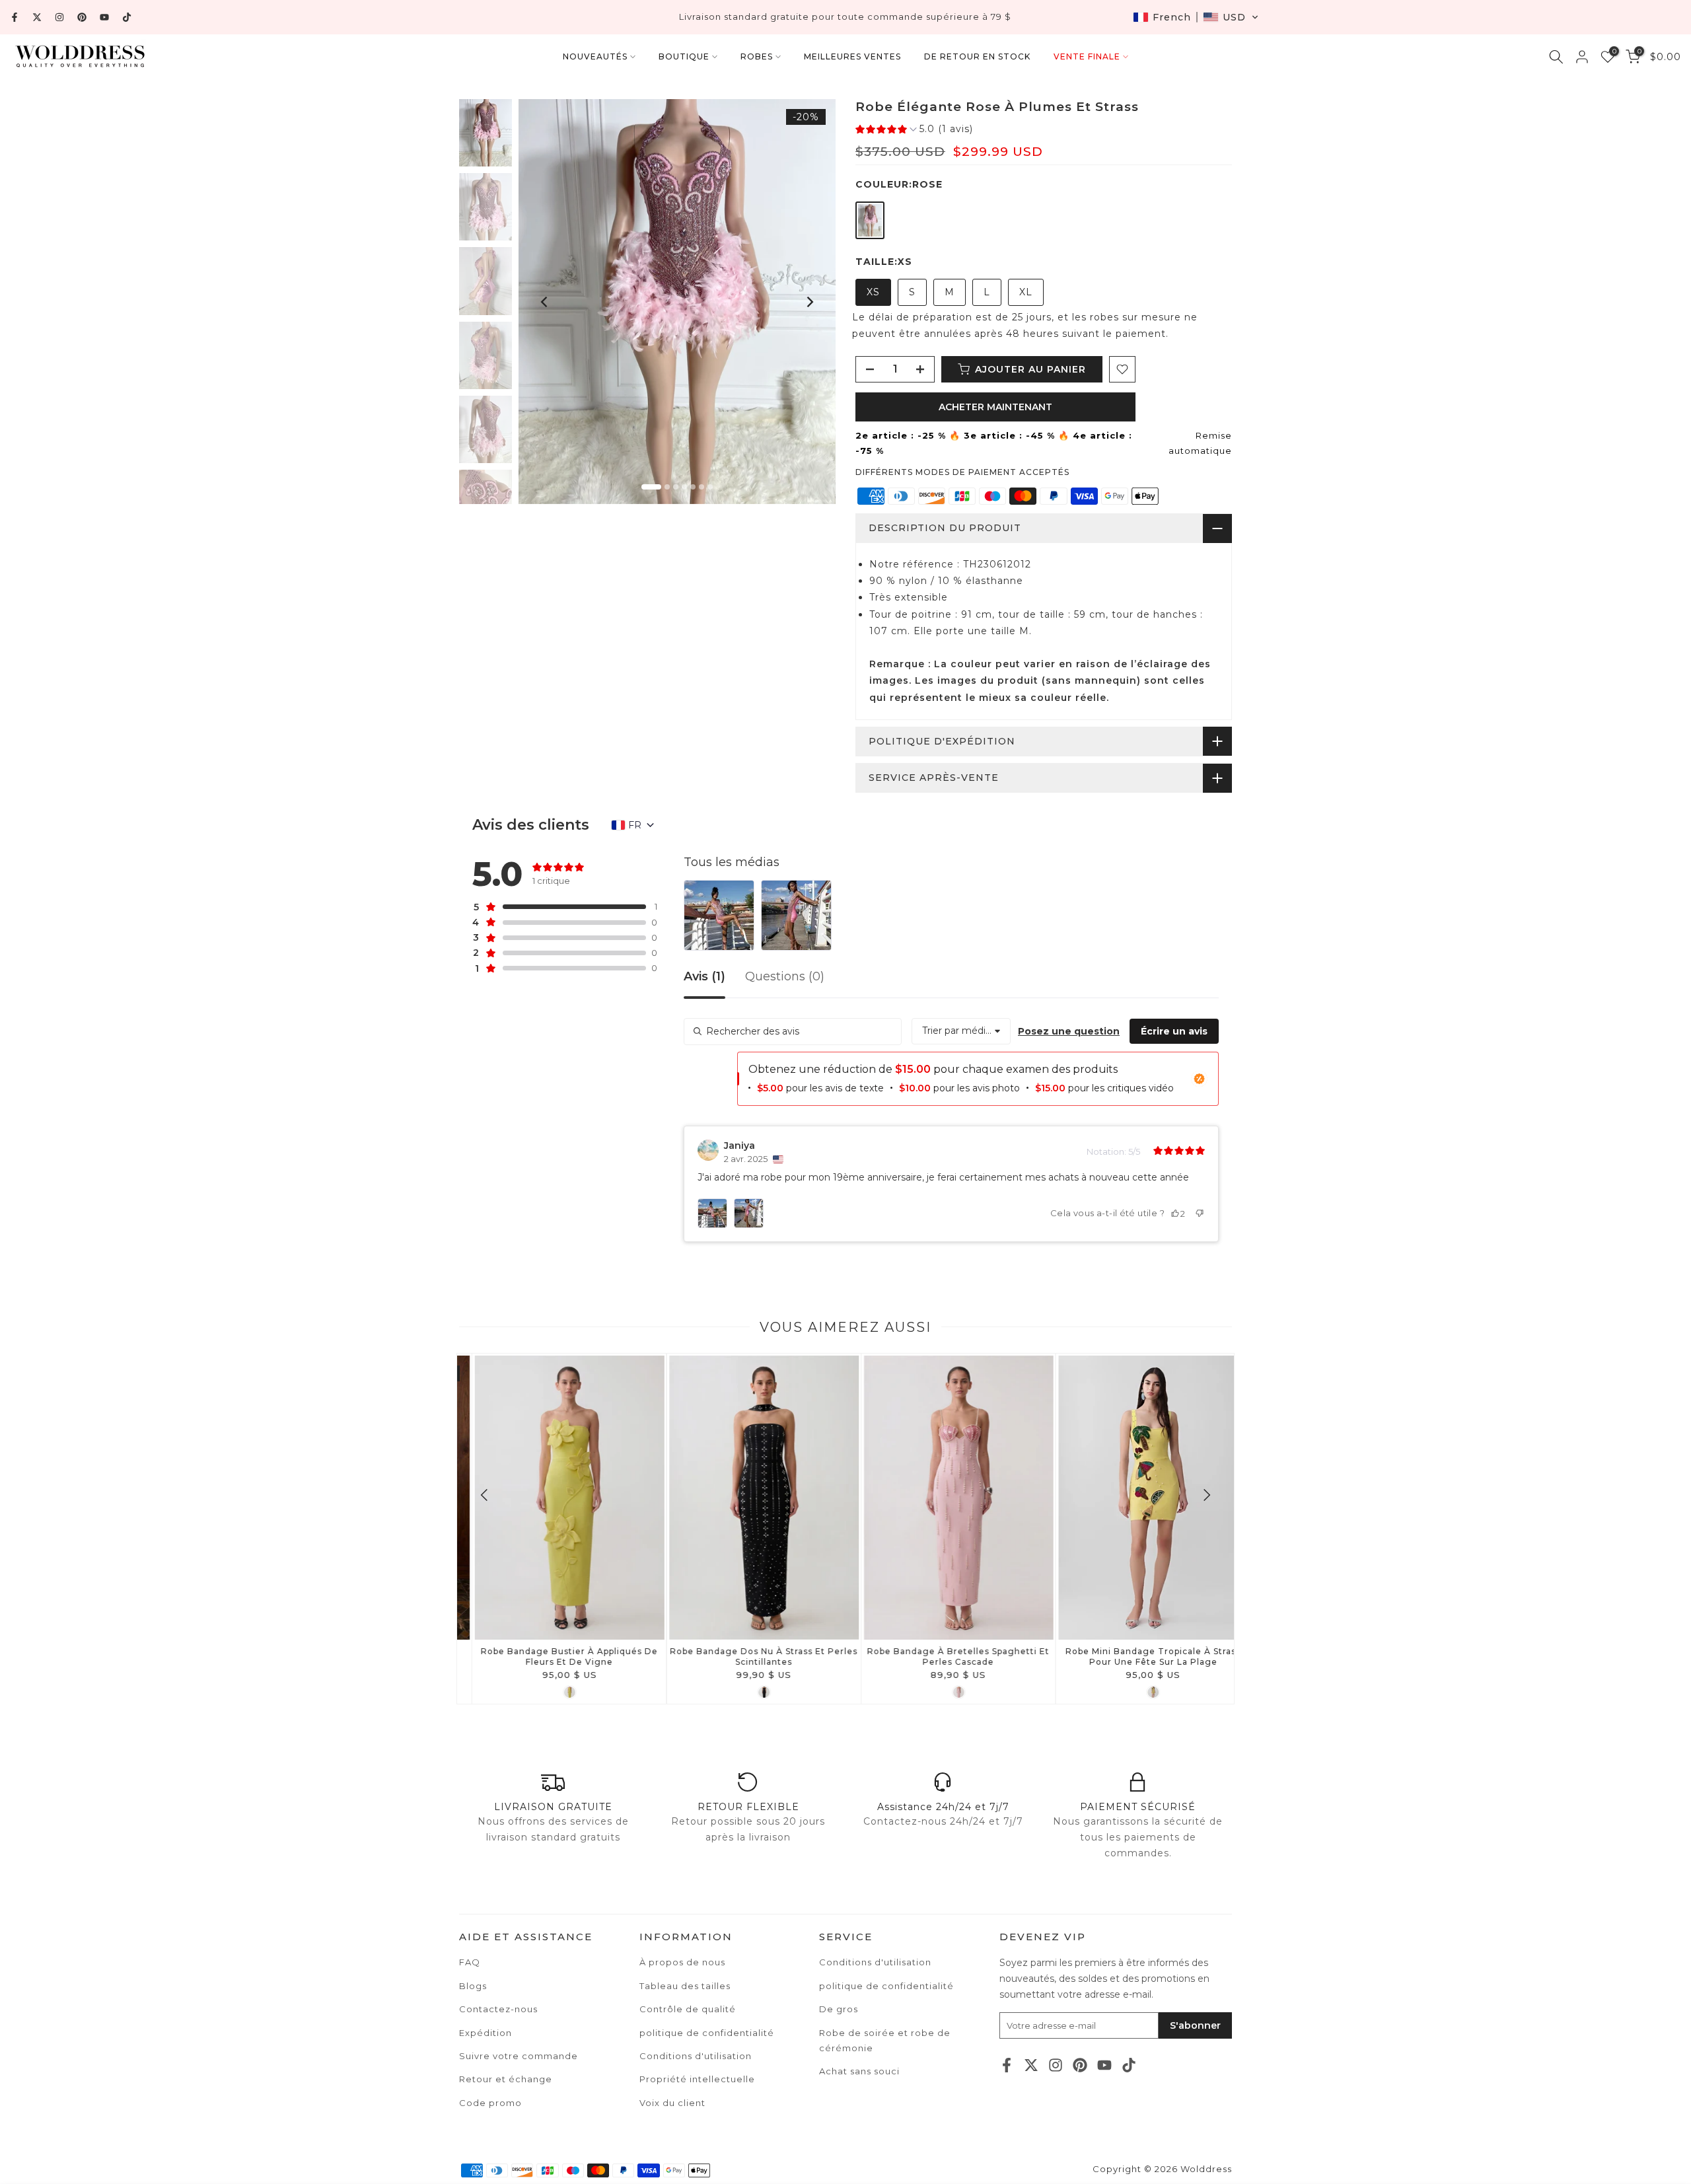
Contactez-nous (498, 2009)
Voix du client (672, 2103)
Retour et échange (506, 2079)
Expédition (486, 2033)
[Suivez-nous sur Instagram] (59, 17)
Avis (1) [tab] (704, 977)
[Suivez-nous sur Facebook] (15, 17)
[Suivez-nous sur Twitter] (37, 17)
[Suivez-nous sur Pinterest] (82, 17)
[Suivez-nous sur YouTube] (104, 17)
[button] (1196, 17)
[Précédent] (545, 302)
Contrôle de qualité (688, 2009)
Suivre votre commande (519, 2056)
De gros (839, 2009)
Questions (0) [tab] (785, 977)
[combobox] (961, 1031)
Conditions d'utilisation (875, 1962)
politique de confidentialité (886, 1986)
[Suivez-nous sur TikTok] (127, 17)
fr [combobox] (635, 825)
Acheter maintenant (995, 407)
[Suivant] (809, 302)
